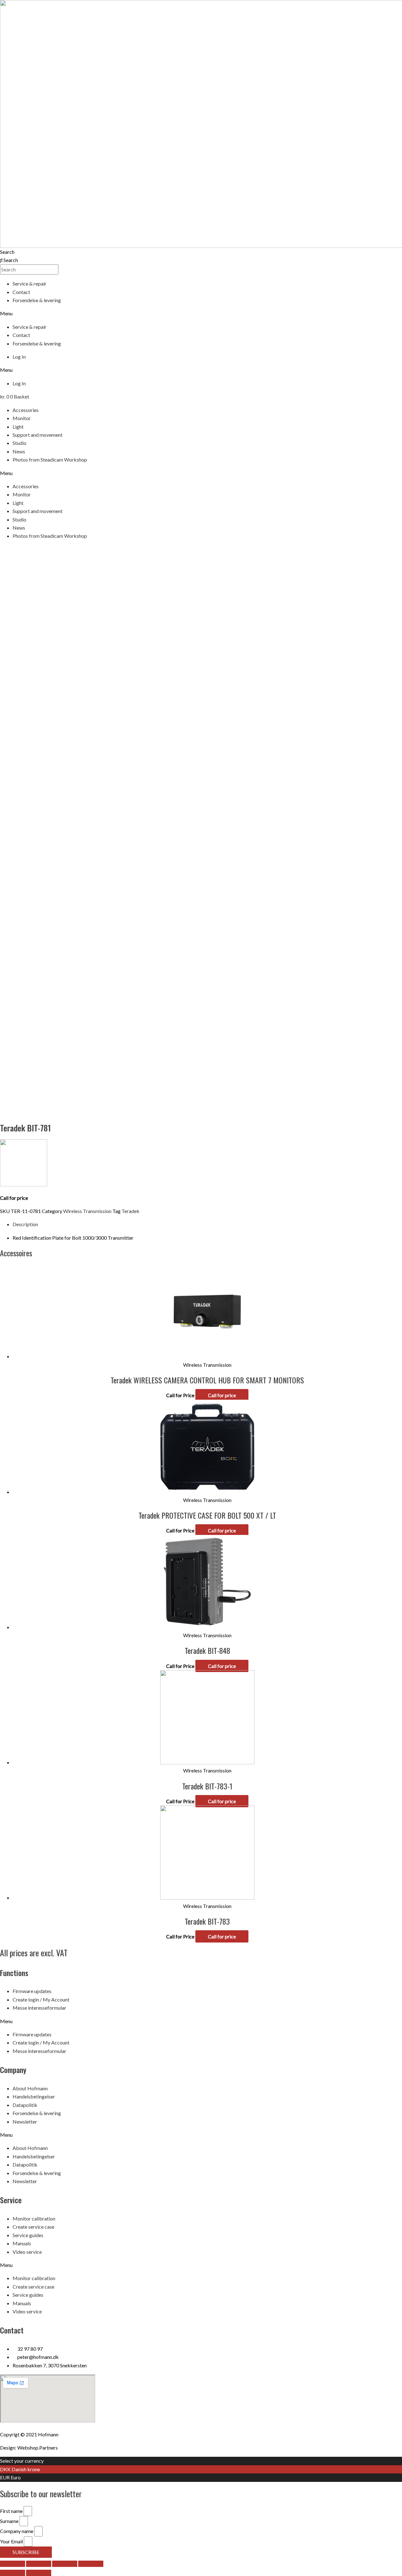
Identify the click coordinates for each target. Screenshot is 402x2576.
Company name (17, 2531)
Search (7, 252)
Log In (19, 357)
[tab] (207, 1224)
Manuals (22, 2243)
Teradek (130, 1211)
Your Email (12, 2541)
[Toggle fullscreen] (65, 2564)
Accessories (26, 410)
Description (25, 1224)
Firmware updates (32, 1991)
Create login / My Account (41, 1999)
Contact (21, 292)
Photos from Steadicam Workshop (50, 460)
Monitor (22, 418)
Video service (27, 2252)
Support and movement (38, 435)
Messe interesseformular (39, 2008)
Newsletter (25, 2122)
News (19, 451)
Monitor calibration (34, 2218)
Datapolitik (25, 2105)
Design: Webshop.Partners (29, 2448)
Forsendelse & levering (37, 300)
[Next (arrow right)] (39, 2573)
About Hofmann (30, 2088)
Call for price (222, 1395)
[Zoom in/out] (91, 2564)
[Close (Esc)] (13, 2564)
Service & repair (30, 283)
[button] (201, 313)
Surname (10, 2521)
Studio (19, 443)
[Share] (39, 2564)
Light (18, 427)
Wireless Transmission (87, 1211)
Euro (16, 2477)
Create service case (33, 2227)
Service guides (28, 2235)
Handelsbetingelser (34, 2096)
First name (12, 2511)
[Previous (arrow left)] (13, 2573)
